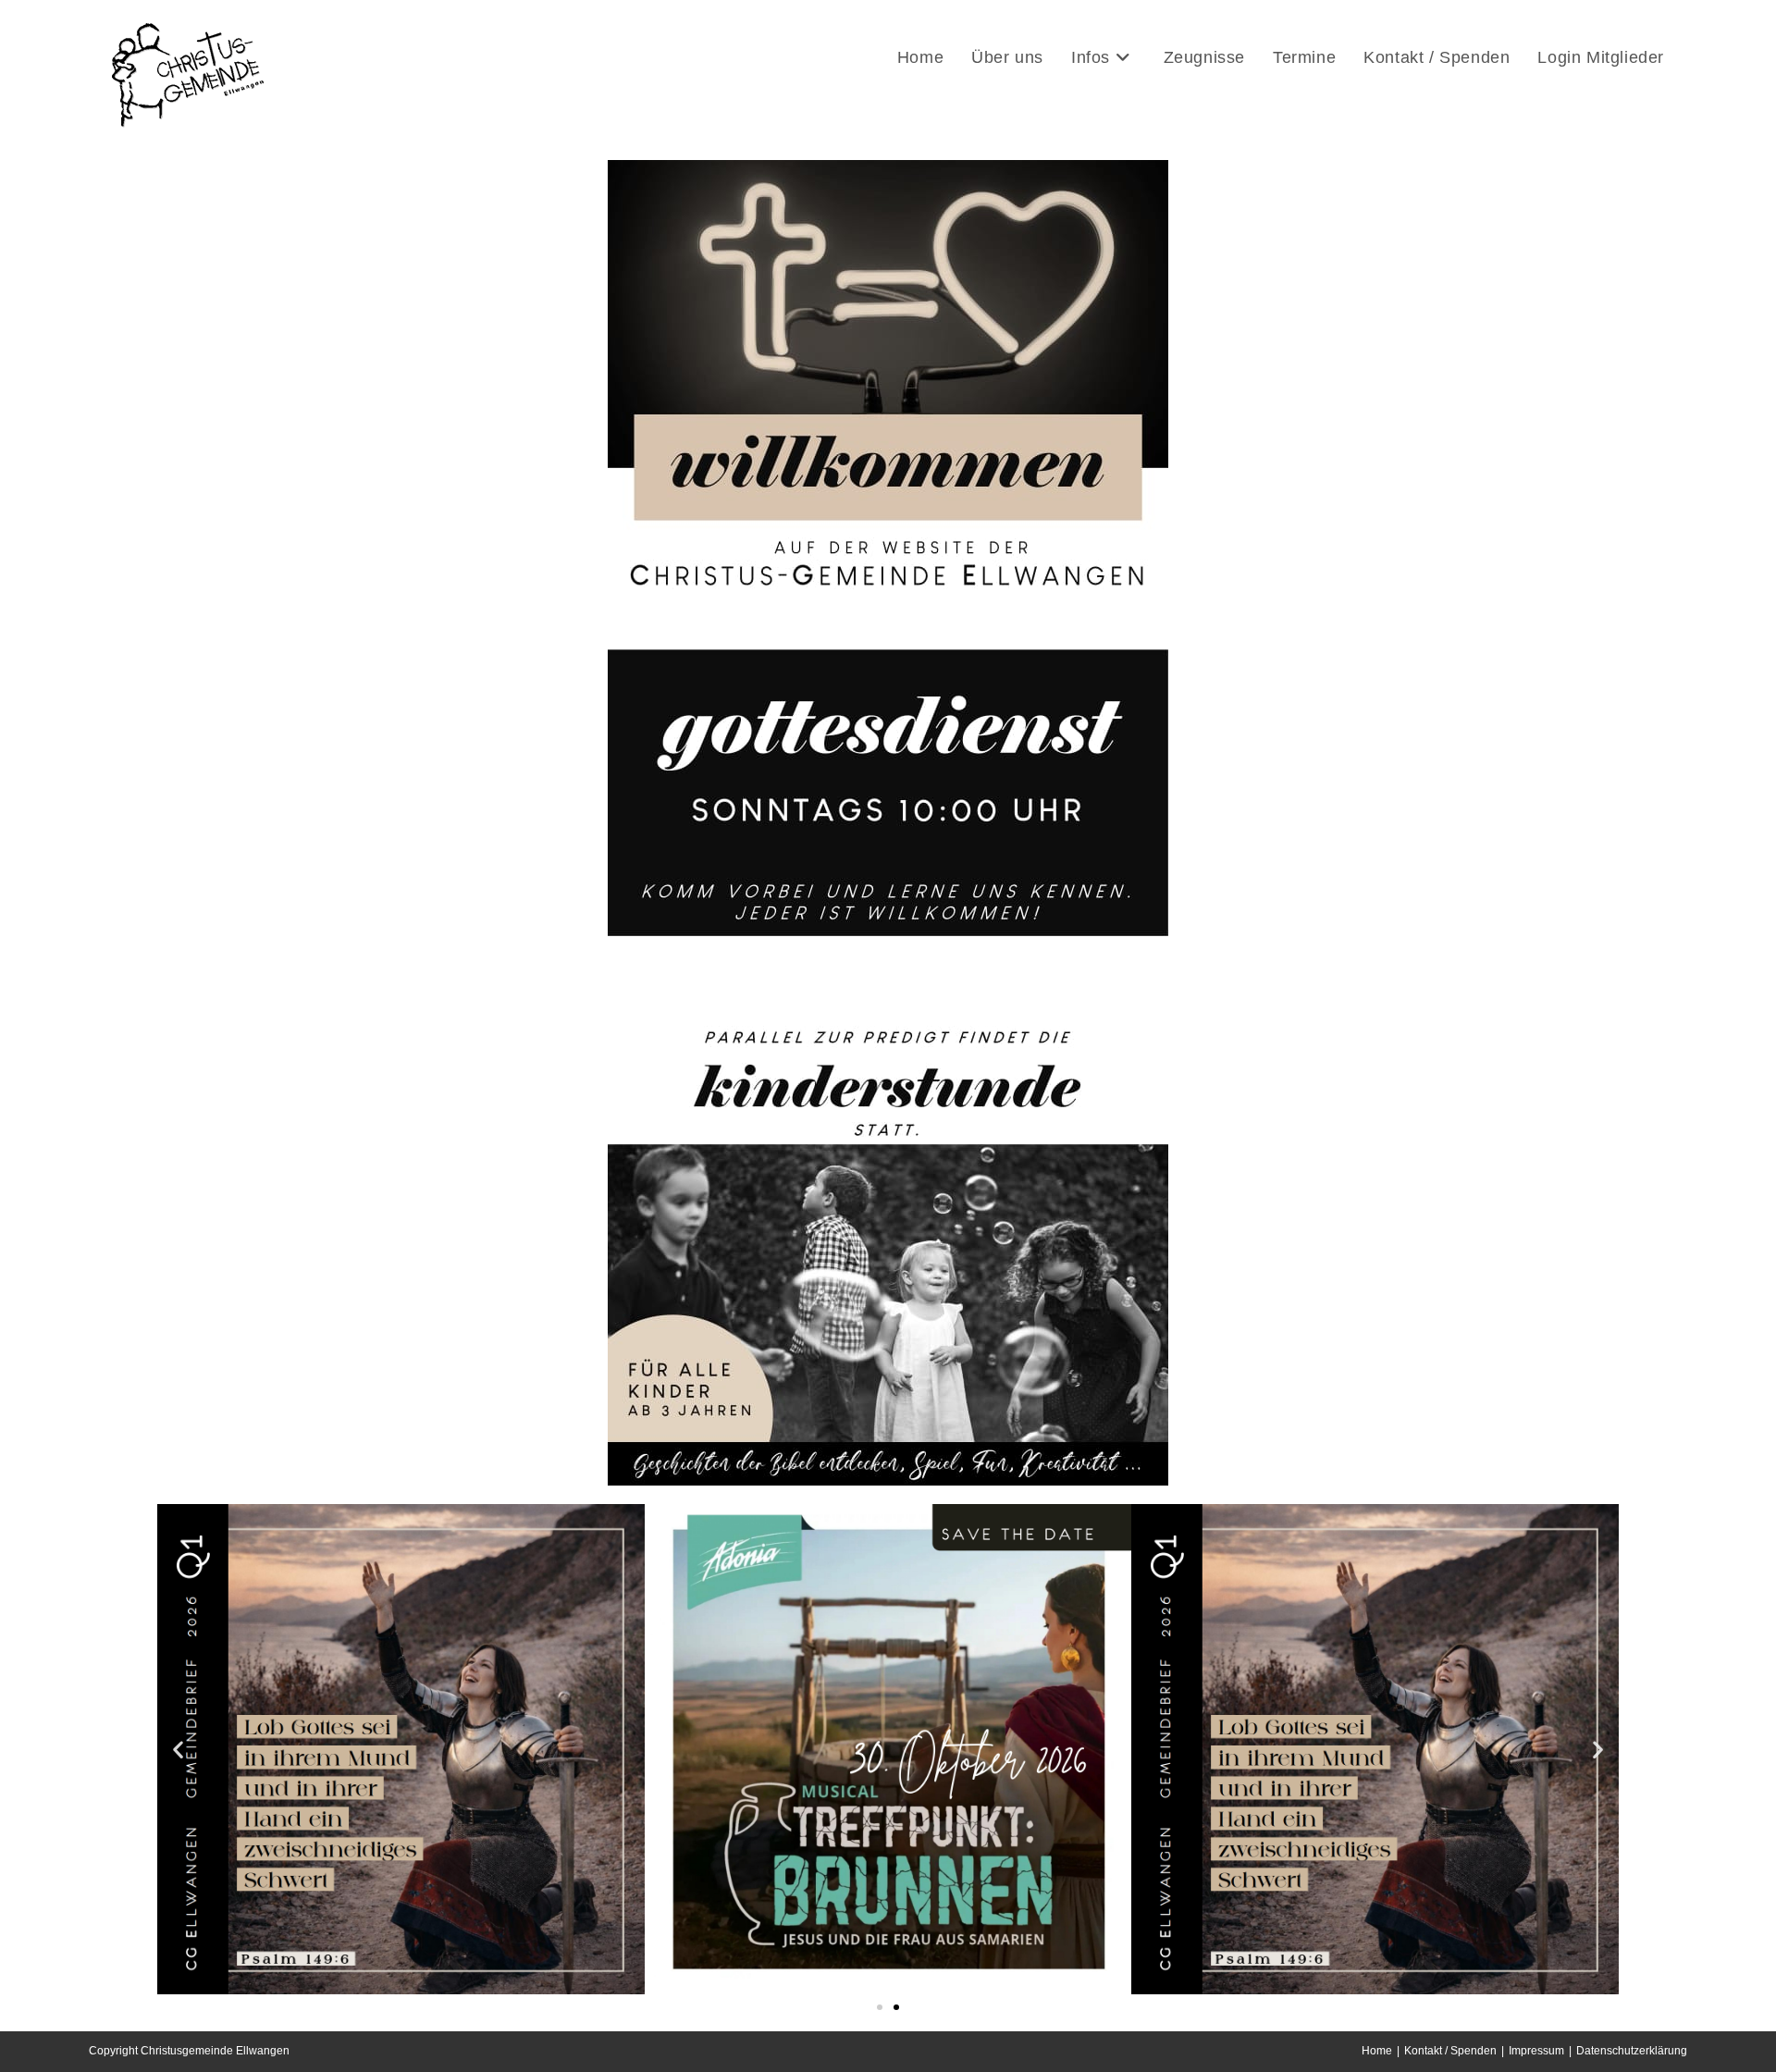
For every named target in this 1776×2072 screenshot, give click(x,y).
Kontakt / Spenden (1450, 2051)
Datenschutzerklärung (1632, 2051)
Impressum (1536, 2051)
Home (1377, 2051)
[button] (178, 1750)
